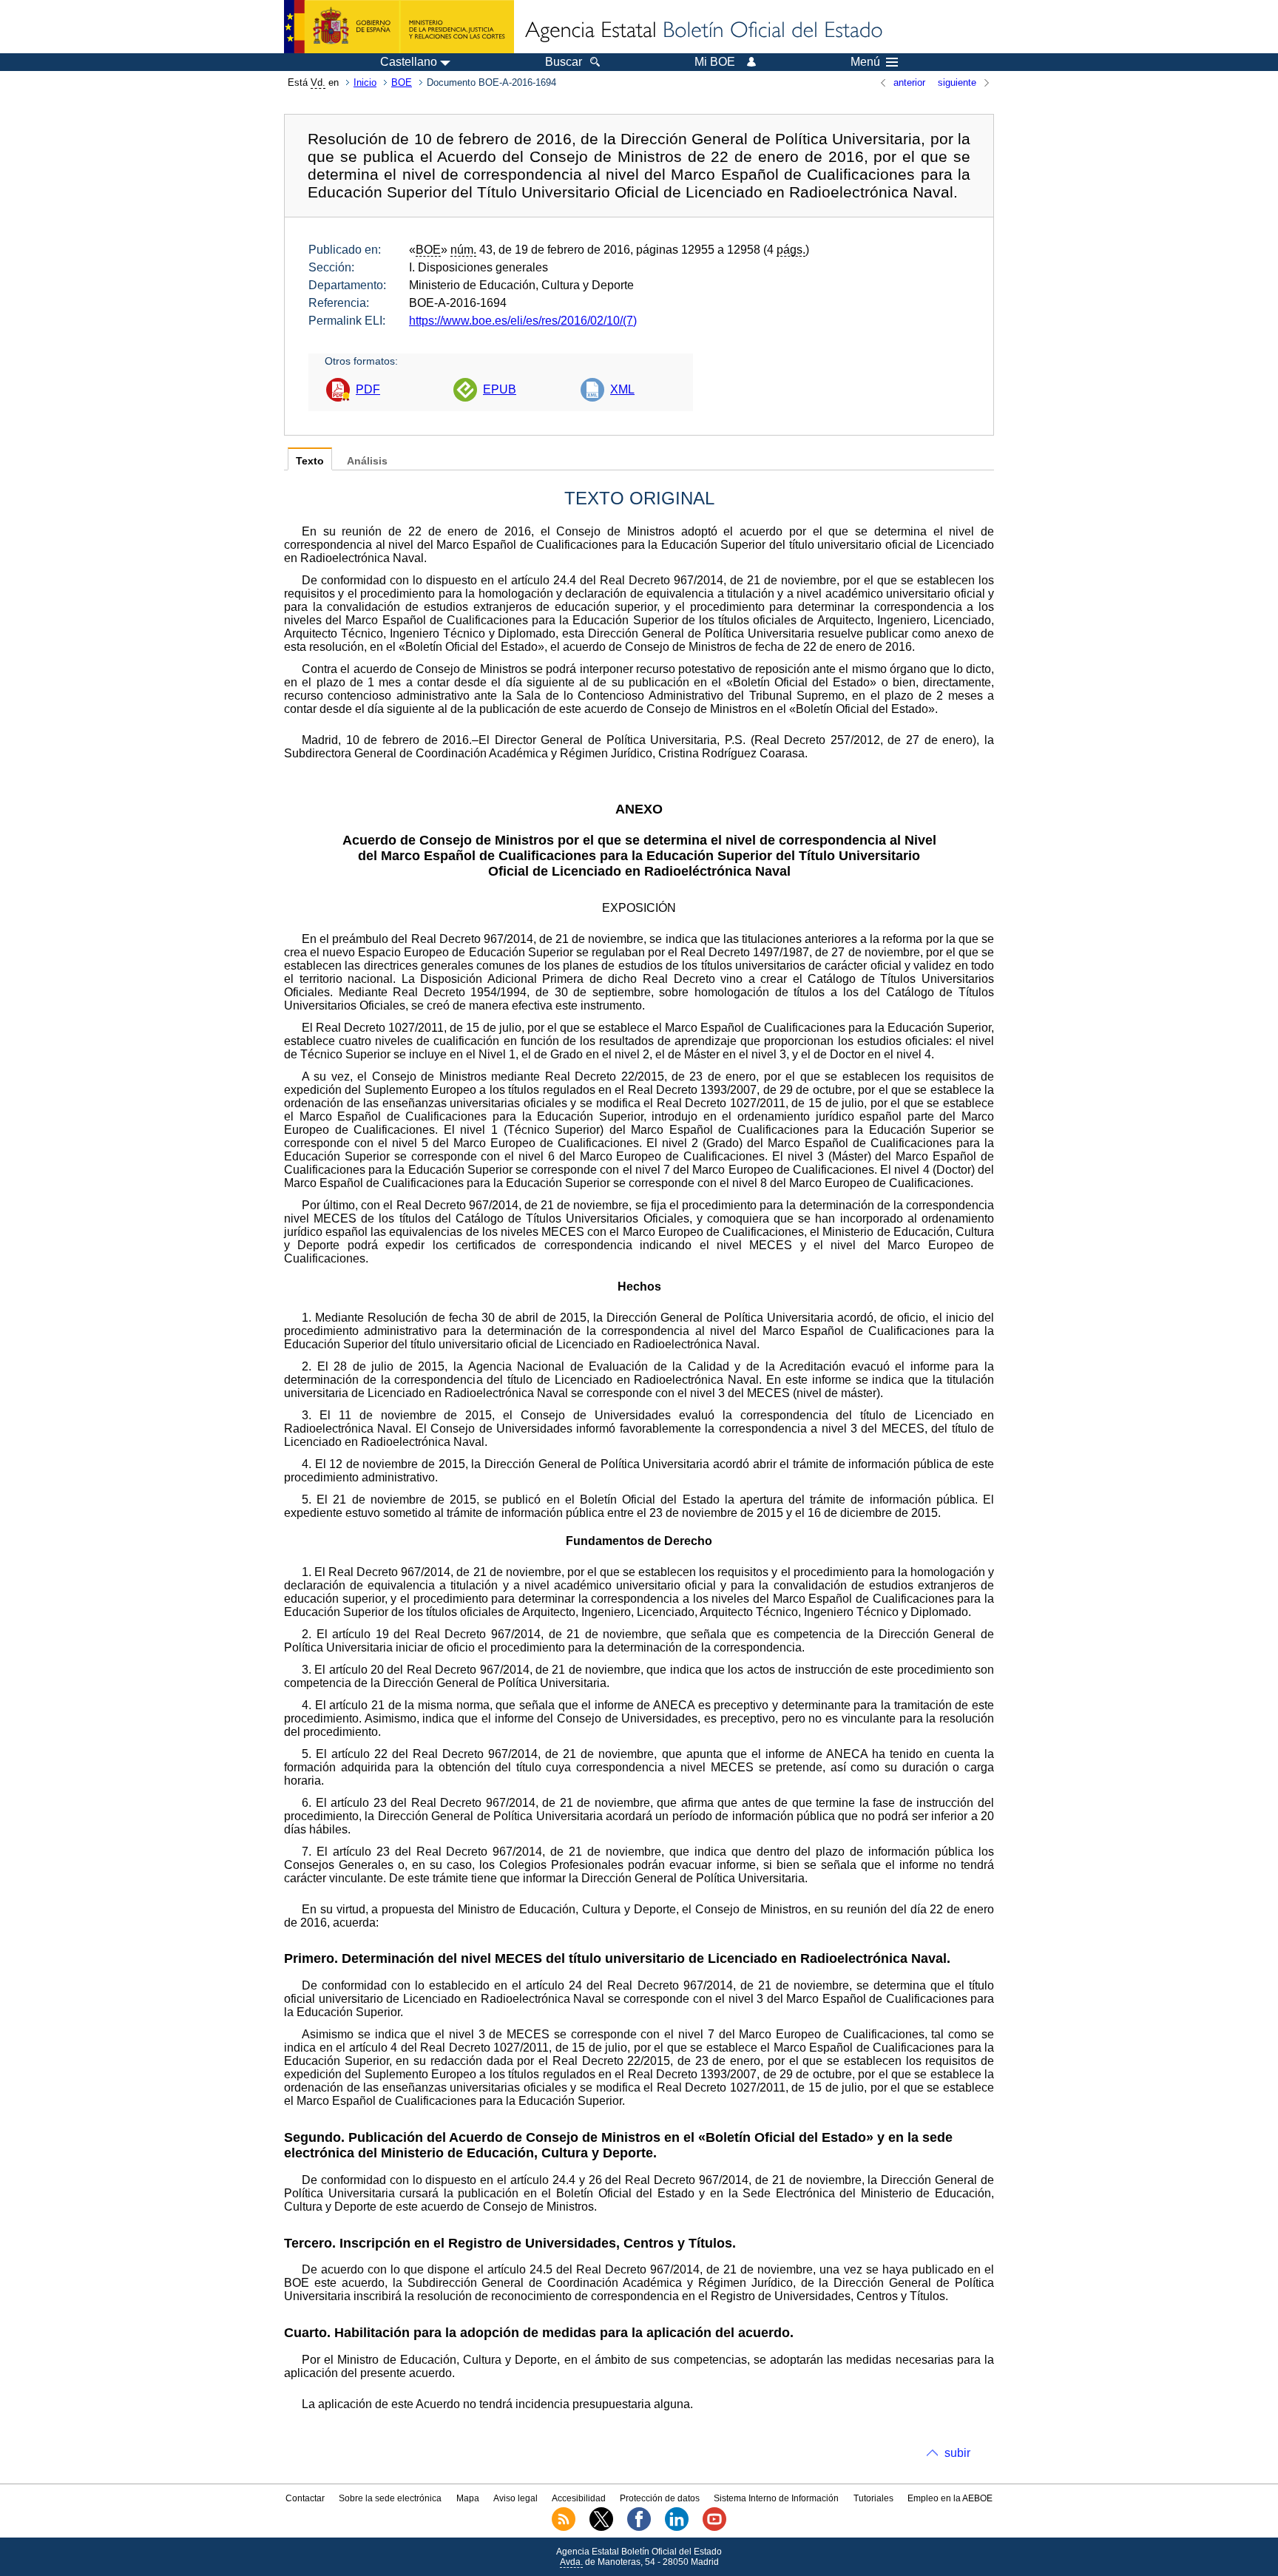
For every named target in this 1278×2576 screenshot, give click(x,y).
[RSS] (564, 2528)
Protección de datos (660, 2498)
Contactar (305, 2498)
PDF (368, 389)
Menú (865, 62)
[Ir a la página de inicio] (703, 31)
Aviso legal (515, 2498)
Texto (310, 461)
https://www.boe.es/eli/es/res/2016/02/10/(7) (523, 321)
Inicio (365, 82)
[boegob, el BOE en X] (601, 2528)
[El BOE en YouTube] (714, 2528)
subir (957, 2453)
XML (622, 389)
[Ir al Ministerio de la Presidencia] (399, 27)
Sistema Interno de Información (776, 2498)
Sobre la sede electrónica (390, 2498)
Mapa (468, 2498)
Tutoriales (873, 2498)
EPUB (500, 389)
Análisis (367, 461)
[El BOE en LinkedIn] (677, 2528)
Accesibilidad (579, 2498)
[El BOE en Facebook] (639, 2528)
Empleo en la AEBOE (950, 2498)
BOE (402, 82)
